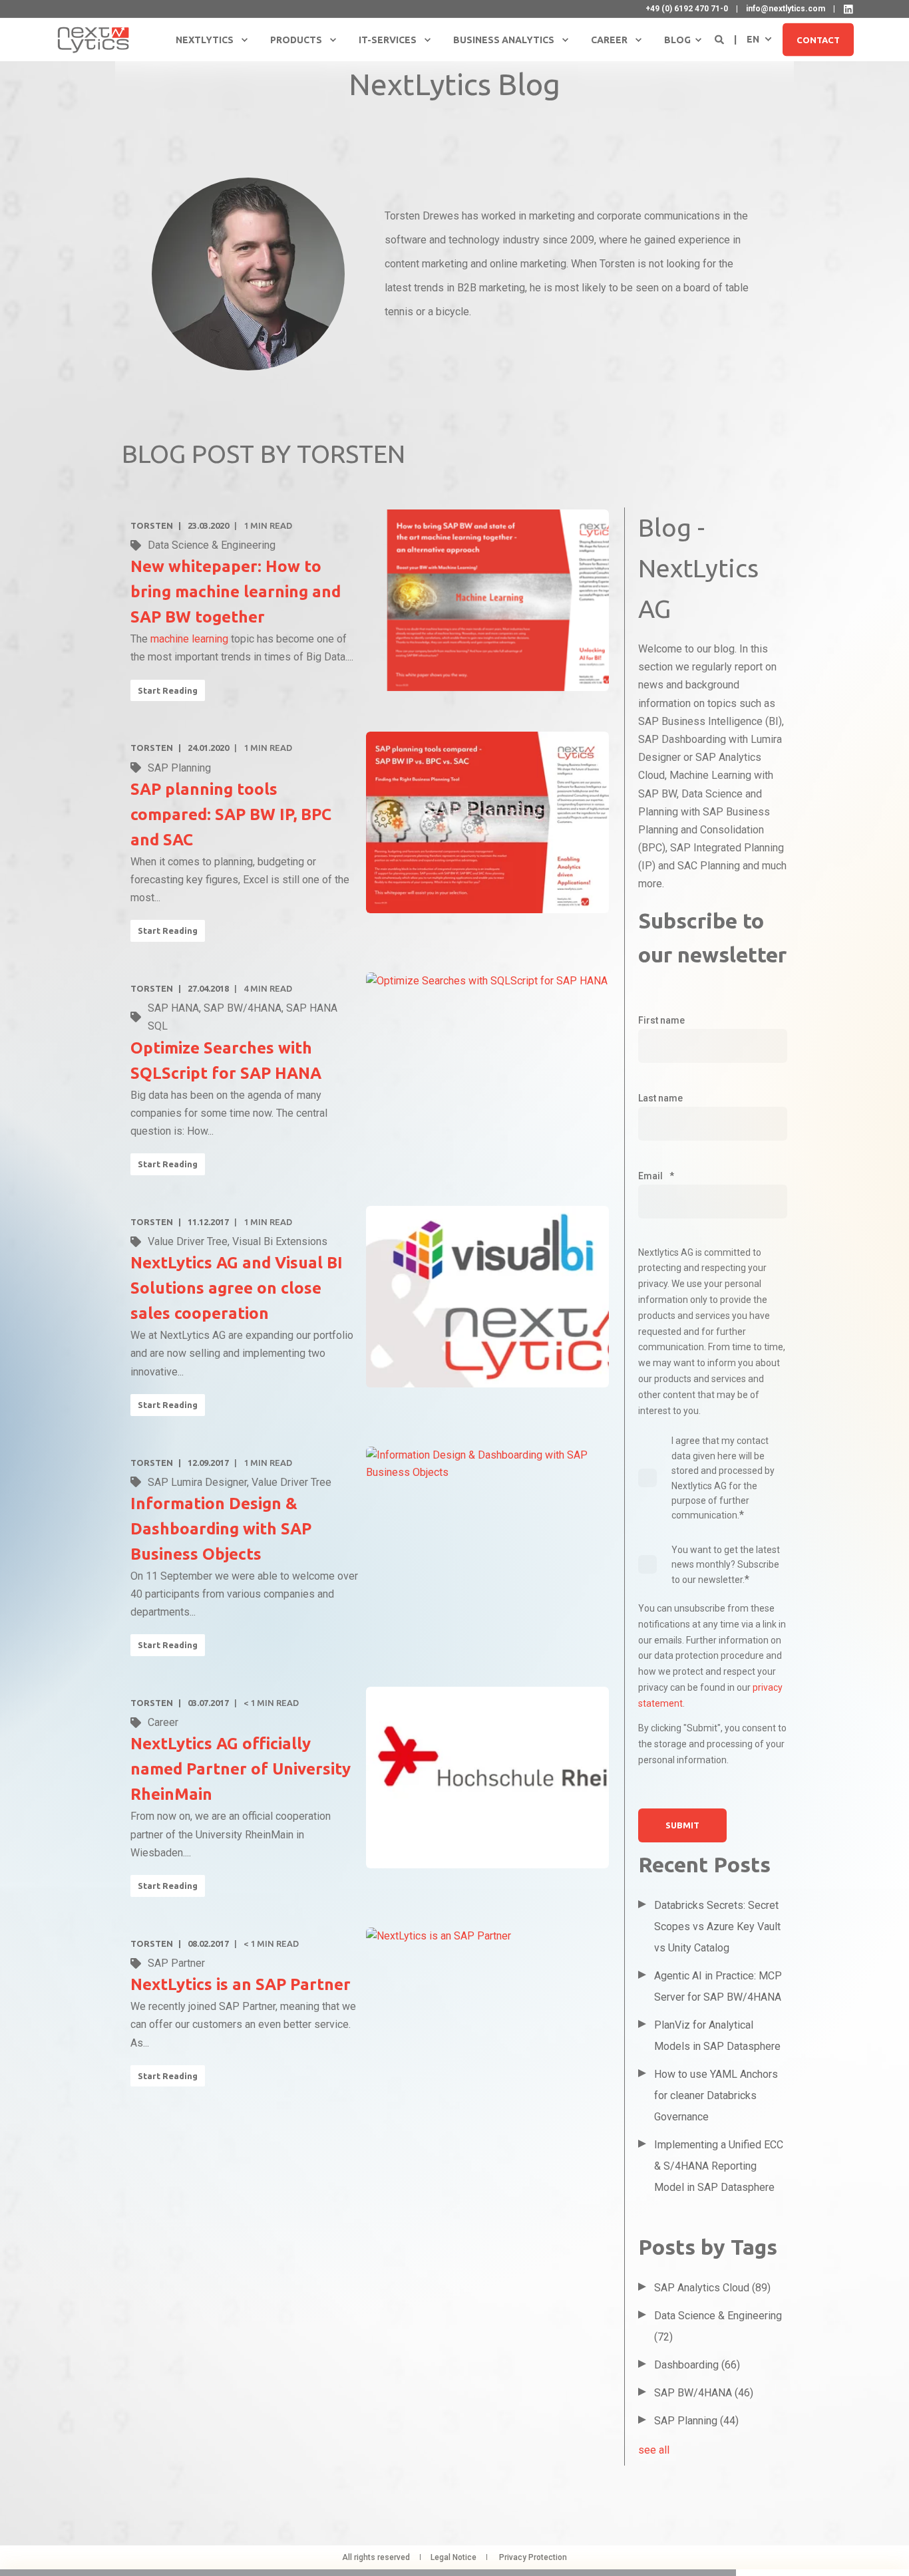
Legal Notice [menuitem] (454, 2557)
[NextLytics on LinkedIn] (848, 9)
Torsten (152, 525)
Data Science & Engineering (212, 545)
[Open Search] (720, 39)
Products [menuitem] (296, 40)
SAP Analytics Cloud (712, 2288)
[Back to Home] (93, 39)
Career (163, 1722)
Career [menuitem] (609, 40)
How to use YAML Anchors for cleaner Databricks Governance (716, 2095)
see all (654, 2450)
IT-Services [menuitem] (388, 40)
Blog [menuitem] (677, 40)
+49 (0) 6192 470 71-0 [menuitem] (687, 9)
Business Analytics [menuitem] (504, 40)
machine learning (189, 639)
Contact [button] (818, 39)
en (753, 39)
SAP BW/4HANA (243, 1008)
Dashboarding (697, 2365)
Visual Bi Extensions (280, 1241)
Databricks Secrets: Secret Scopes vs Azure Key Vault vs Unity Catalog (717, 1927)
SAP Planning (179, 768)
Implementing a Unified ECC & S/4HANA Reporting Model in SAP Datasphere (719, 2166)
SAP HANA (173, 1008)
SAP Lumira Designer (197, 1482)
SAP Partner (176, 1963)
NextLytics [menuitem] (205, 40)
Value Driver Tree (188, 1241)
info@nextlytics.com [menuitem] (786, 9)
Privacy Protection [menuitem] (533, 2557)
